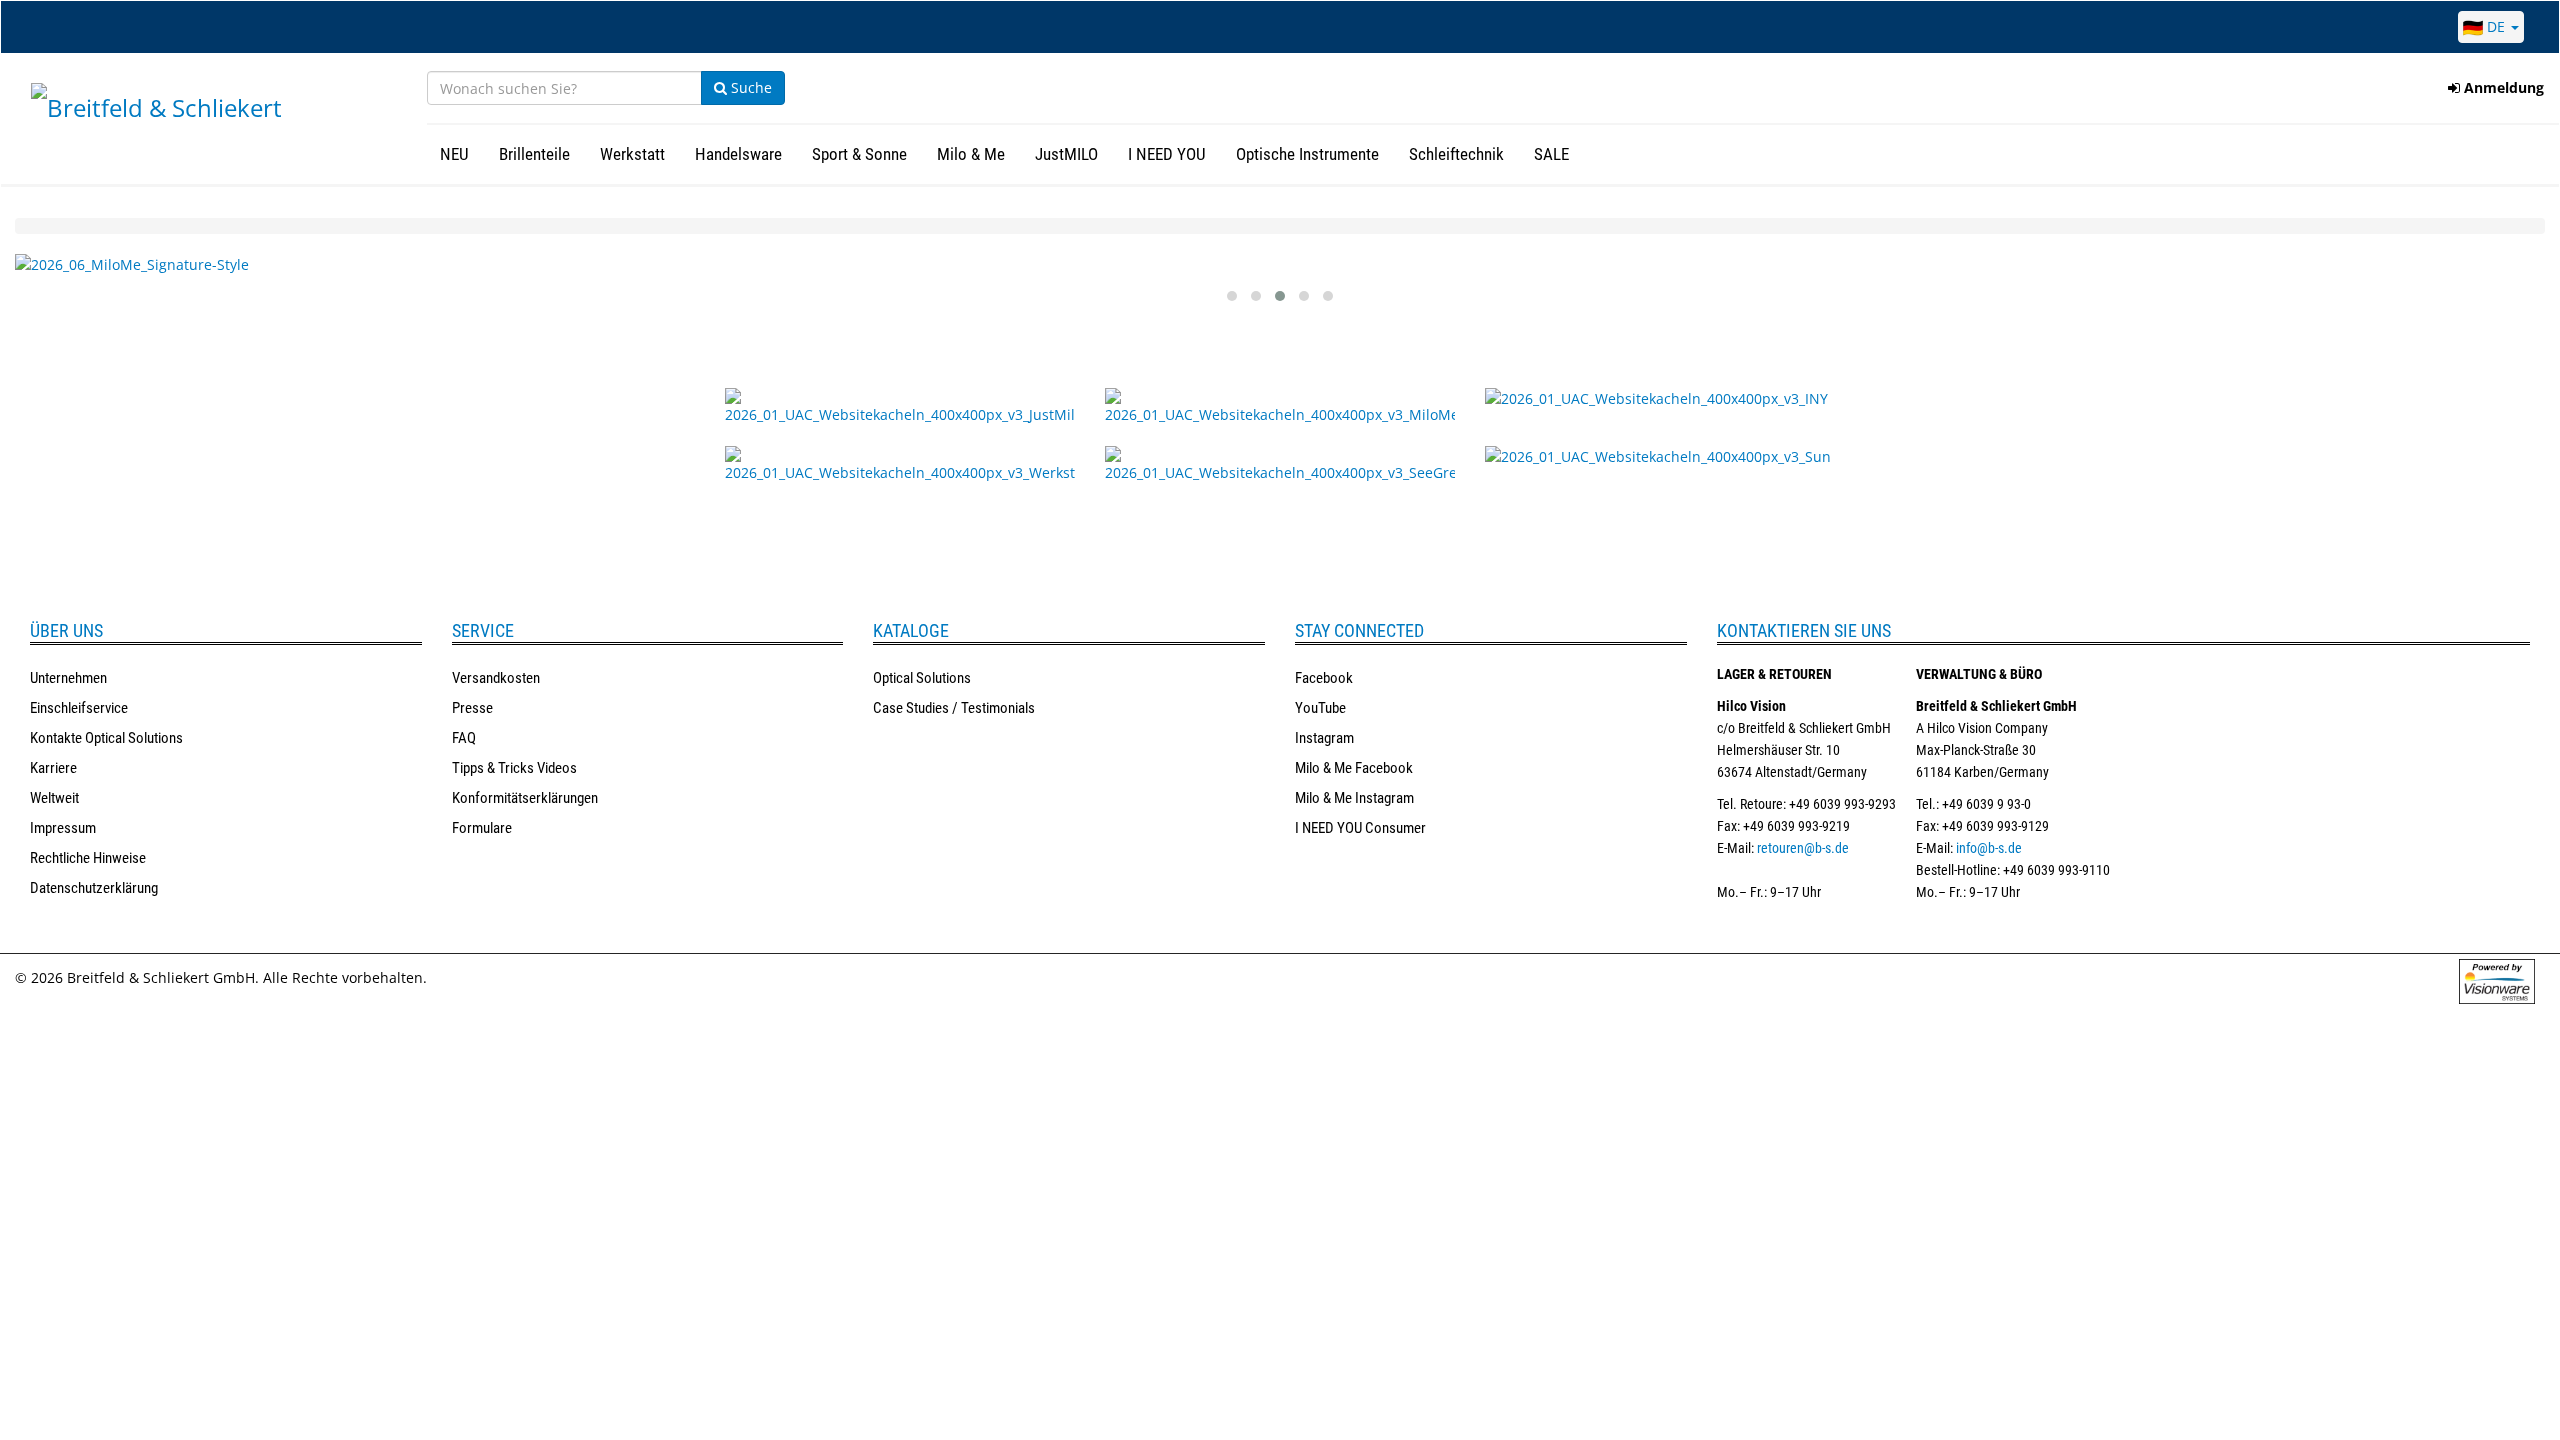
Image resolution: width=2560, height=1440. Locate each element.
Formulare (482, 828)
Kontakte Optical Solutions (106, 738)
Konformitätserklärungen (525, 798)
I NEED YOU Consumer (1360, 828)
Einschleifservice (79, 708)
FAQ (464, 738)
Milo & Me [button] (971, 154)
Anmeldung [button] (2502, 87)
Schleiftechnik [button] (1456, 154)
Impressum (63, 828)
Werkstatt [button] (632, 154)
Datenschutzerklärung (94, 888)
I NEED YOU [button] (1167, 154)
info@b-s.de (1989, 848)
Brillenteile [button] (534, 154)
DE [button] (2496, 26)
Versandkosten (496, 678)
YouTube (1320, 708)
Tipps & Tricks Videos (514, 768)
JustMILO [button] (1066, 154)
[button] (1232, 296)
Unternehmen (68, 678)
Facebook (1324, 678)
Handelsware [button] (738, 154)
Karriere (53, 768)
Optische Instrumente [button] (1307, 154)
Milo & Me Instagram (1354, 798)
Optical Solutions (922, 678)
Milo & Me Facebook (1354, 768)
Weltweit (54, 798)
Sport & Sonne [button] (859, 154)
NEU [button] (454, 154)
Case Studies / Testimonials (954, 708)
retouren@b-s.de (1803, 848)
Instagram (1324, 738)
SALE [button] (1551, 154)
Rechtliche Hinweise (88, 858)
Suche (749, 87)
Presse (472, 708)
